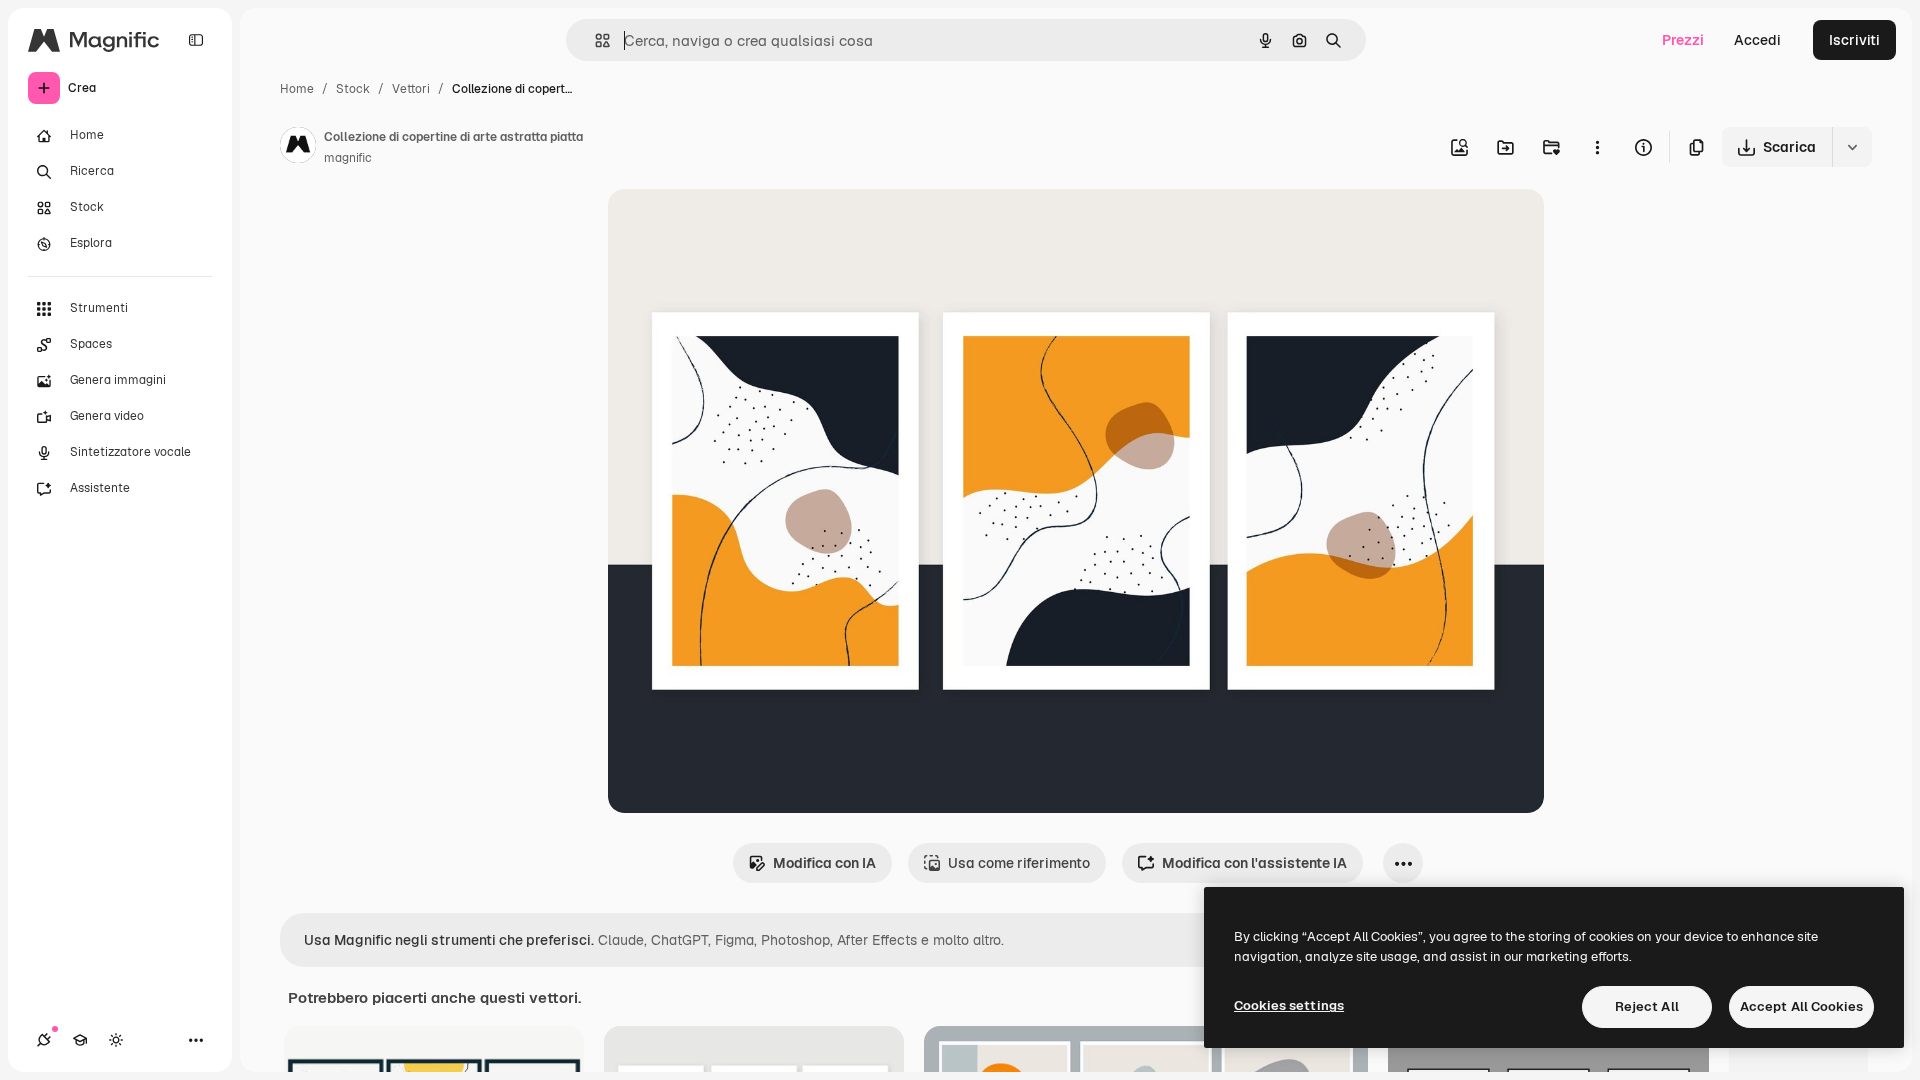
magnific (348, 158)
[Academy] (80, 1040)
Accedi (1757, 40)
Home (297, 89)
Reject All (1647, 1006)
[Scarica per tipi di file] (1852, 147)
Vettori (411, 89)
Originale (740, 227)
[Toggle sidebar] (196, 40)
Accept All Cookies (1801, 1006)
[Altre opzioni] (1597, 147)
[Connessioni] (44, 1040)
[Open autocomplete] (594, 40)
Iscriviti (1854, 40)
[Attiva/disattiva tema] (116, 1040)
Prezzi (1683, 40)
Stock (353, 89)
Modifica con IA (824, 863)
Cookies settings (1289, 1005)
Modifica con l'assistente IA (1254, 863)
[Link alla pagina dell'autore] (298, 148)
